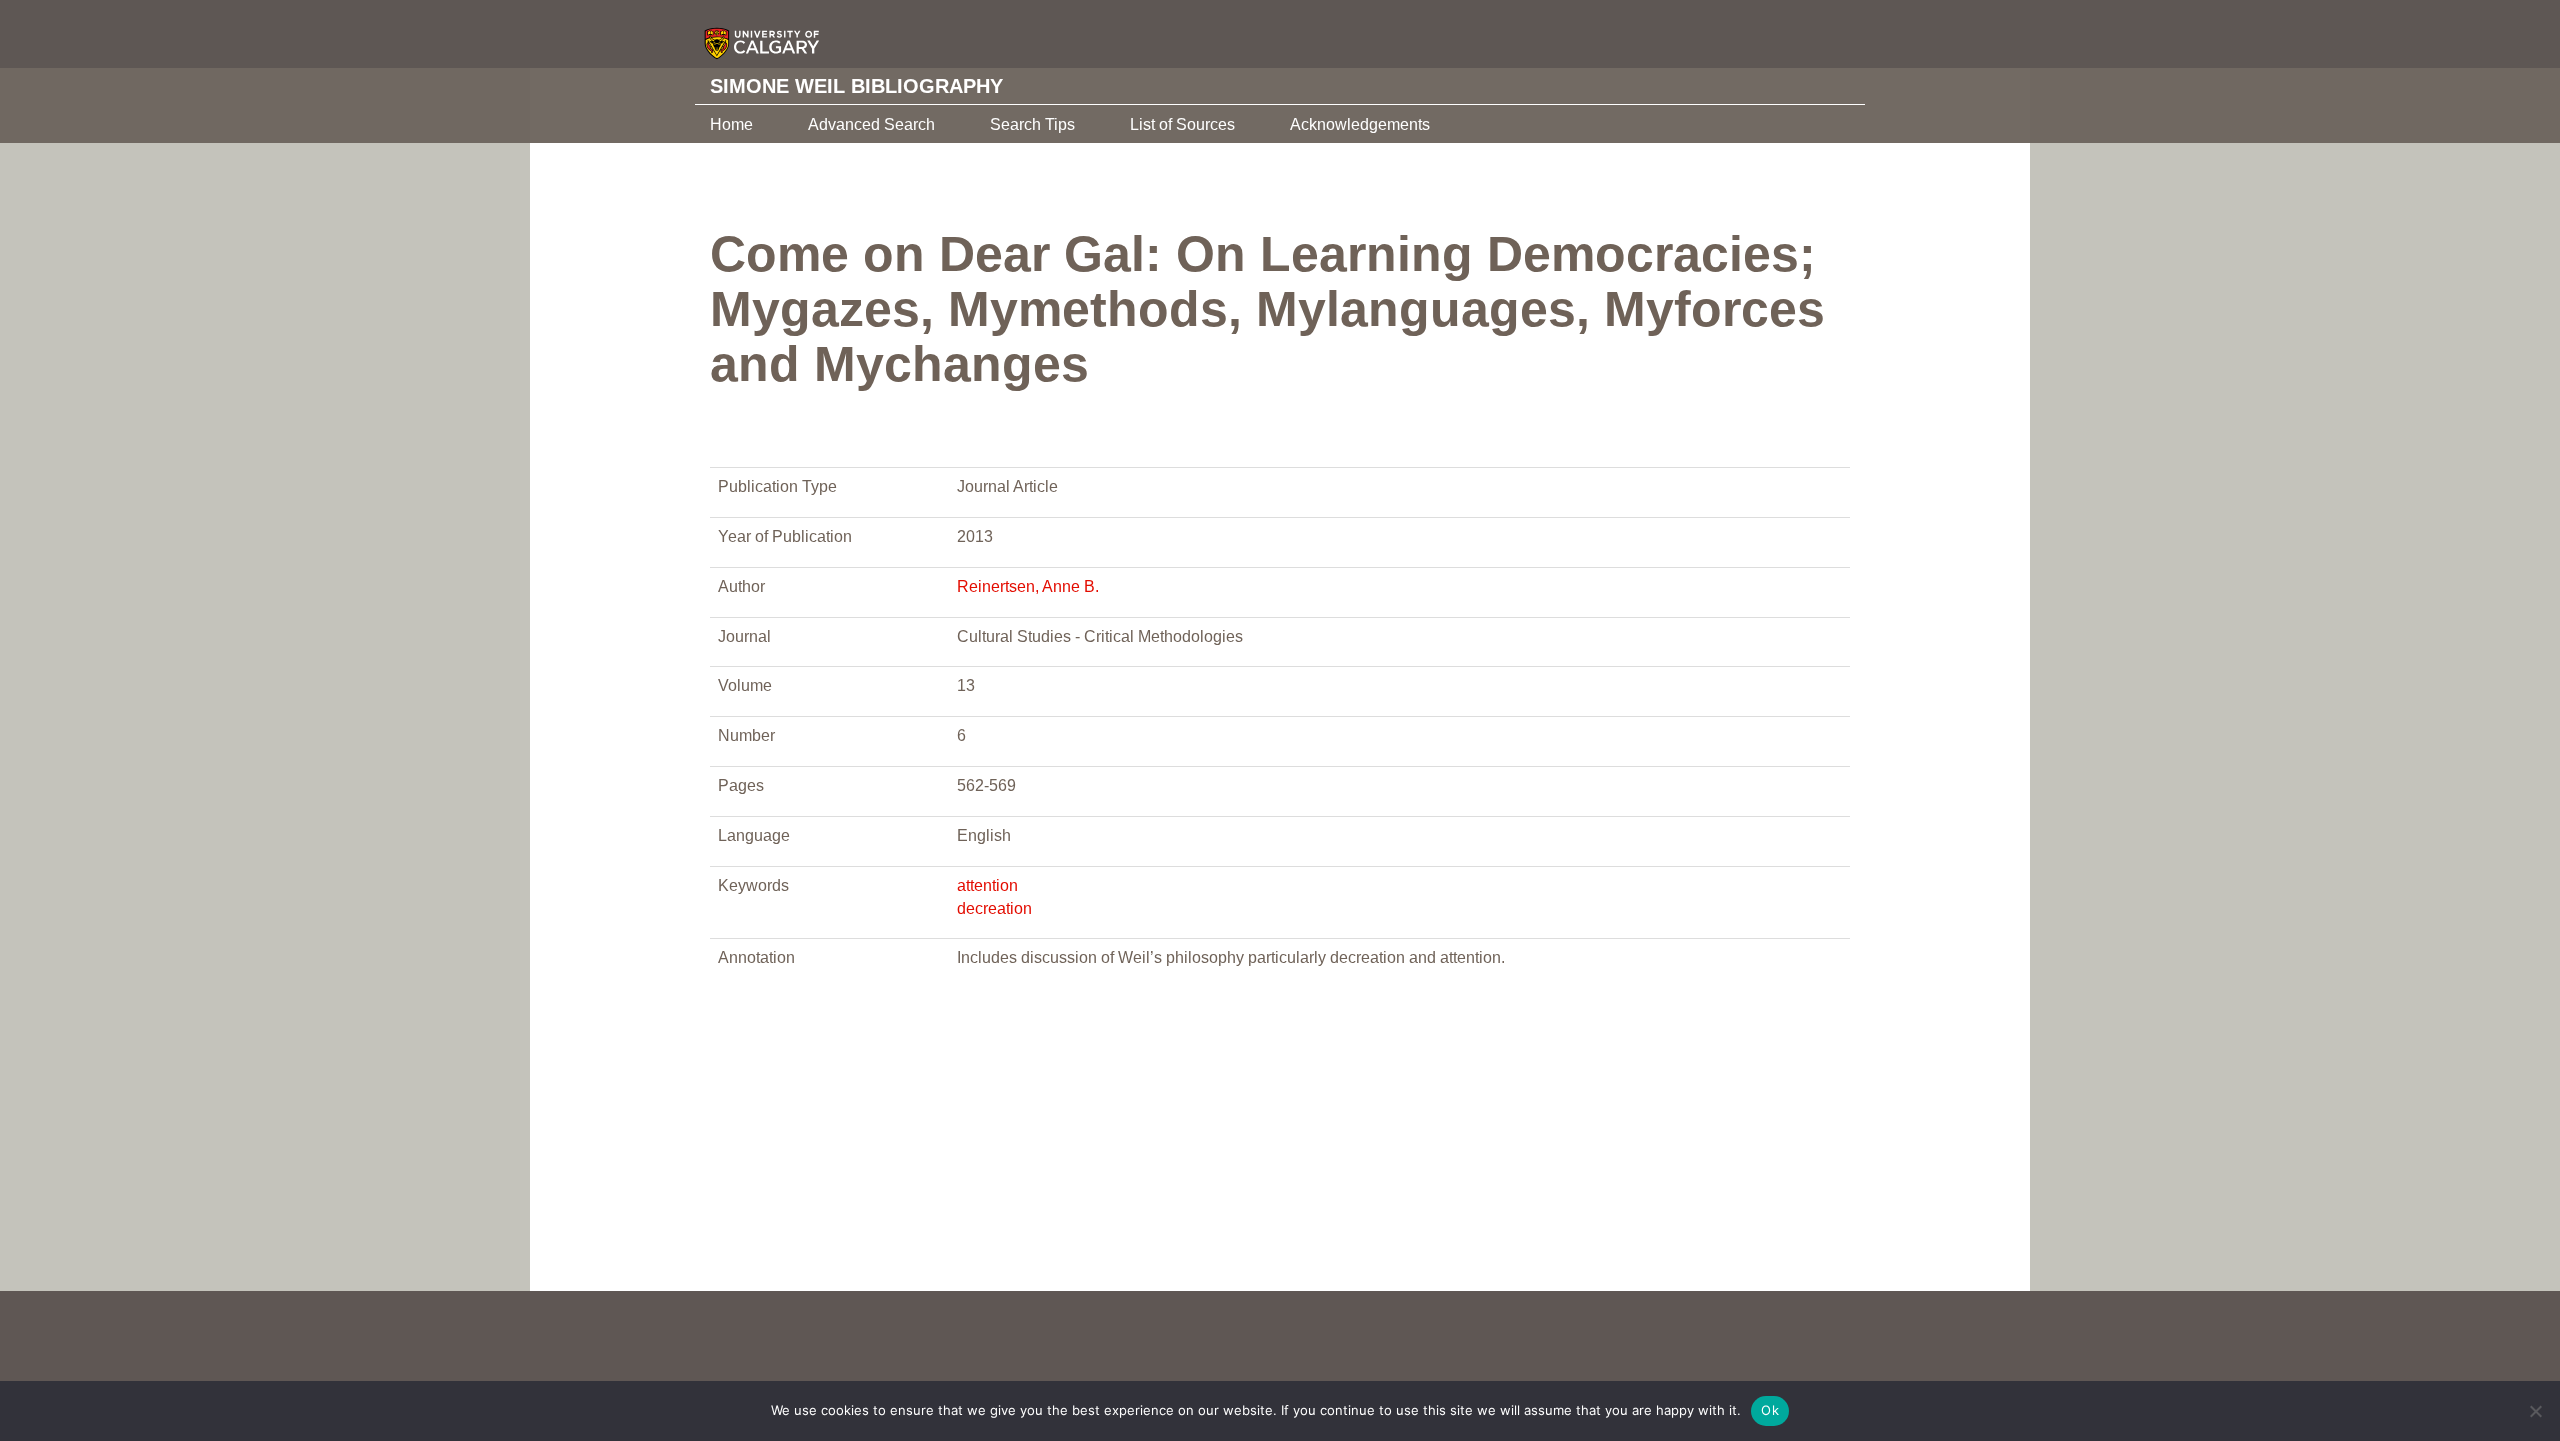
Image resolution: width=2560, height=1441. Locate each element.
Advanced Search (871, 124)
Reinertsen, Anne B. (1028, 586)
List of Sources (1182, 124)
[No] (2535, 1411)
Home (731, 124)
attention (987, 885)
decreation (994, 908)
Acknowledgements (1360, 124)
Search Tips (1032, 124)
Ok (1770, 1410)
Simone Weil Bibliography (856, 86)
